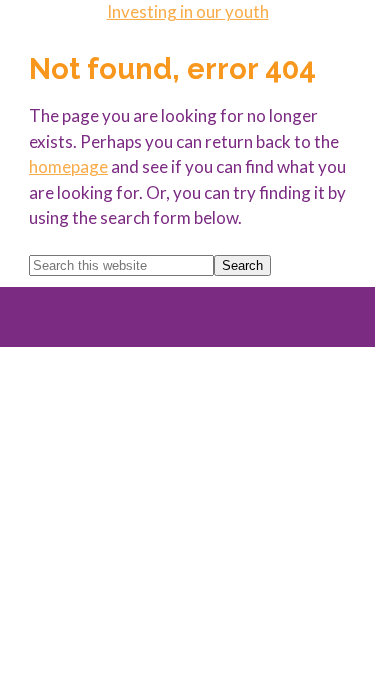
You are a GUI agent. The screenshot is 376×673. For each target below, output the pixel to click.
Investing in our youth (188, 11)
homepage (68, 166)
